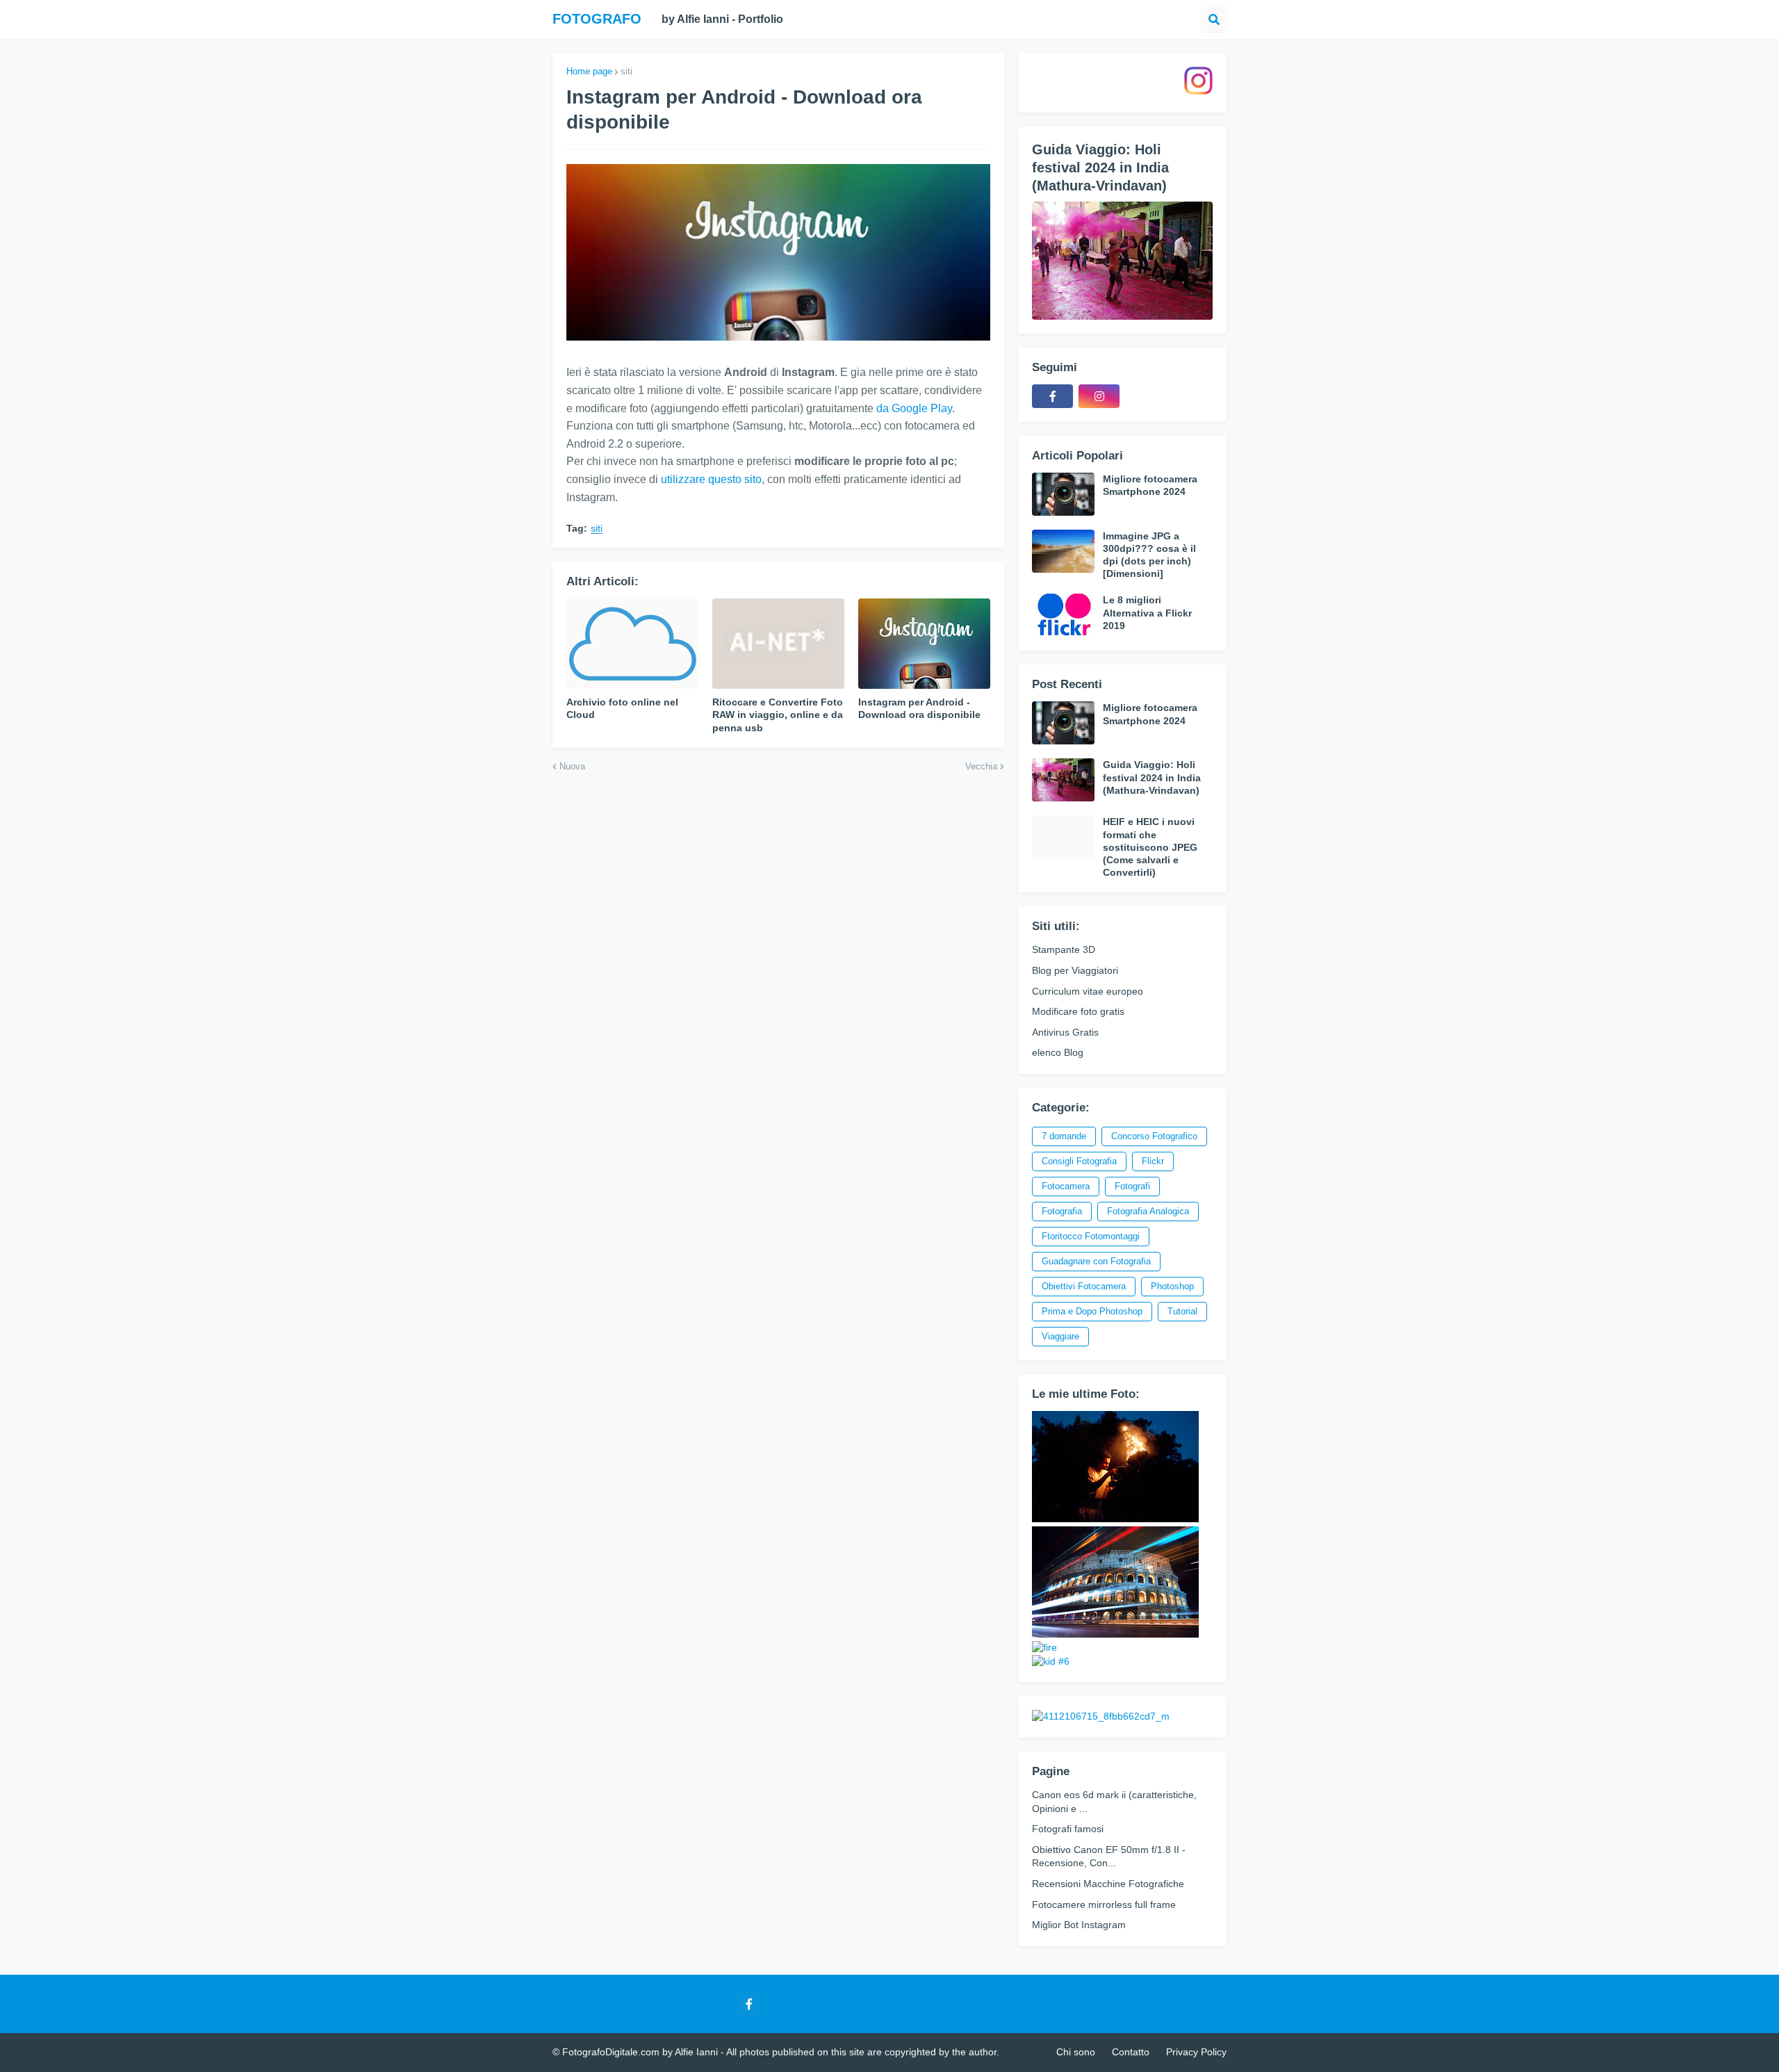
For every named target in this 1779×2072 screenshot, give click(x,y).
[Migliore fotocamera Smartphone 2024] (1063, 494)
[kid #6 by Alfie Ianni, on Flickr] (1051, 1661)
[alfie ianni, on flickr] (1115, 1519)
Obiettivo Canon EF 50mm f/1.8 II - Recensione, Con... (1109, 1857)
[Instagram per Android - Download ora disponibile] (924, 644)
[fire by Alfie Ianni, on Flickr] (1044, 1647)
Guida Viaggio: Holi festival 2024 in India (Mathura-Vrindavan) (1100, 168)
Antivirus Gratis (1065, 1032)
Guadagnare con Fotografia (1096, 1261)
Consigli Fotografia (1079, 1161)
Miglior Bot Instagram (1079, 1925)
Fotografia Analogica (1148, 1211)
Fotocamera (1066, 1186)
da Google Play (914, 408)
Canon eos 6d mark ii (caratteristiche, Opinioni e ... (1114, 1802)
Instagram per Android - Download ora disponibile (919, 708)
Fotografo (597, 19)
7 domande (1064, 1136)
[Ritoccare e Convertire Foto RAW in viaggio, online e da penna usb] (778, 644)
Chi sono (1076, 2052)
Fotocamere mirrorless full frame (1104, 1904)
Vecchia (981, 766)
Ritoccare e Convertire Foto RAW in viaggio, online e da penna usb (778, 715)
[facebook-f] (1052, 396)
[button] (1214, 19)
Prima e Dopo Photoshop (1092, 1311)
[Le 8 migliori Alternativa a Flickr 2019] (1063, 615)
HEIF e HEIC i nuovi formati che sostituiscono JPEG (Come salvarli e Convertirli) (1150, 847)
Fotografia (1062, 1211)
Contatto (1131, 2052)
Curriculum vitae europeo (1088, 991)
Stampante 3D (1064, 949)
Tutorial (1182, 1311)
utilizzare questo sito (711, 479)
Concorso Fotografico (1154, 1136)
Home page (589, 71)
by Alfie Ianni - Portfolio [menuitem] (722, 19)
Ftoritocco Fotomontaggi (1091, 1236)
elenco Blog (1058, 1052)
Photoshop (1172, 1286)
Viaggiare (1060, 1336)
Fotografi (1132, 1186)
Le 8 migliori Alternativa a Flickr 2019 (1147, 612)
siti (626, 71)
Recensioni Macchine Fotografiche (1108, 1884)
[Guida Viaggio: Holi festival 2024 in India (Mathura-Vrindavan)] (1122, 261)
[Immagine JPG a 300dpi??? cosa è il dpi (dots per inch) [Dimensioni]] (1063, 551)
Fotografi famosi (1068, 1829)
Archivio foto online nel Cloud (622, 708)
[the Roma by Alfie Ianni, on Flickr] (1115, 1634)
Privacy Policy (1196, 2052)
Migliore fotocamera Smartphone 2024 (1150, 485)
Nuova (572, 766)
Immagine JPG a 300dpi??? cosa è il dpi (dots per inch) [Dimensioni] (1149, 555)
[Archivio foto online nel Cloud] (632, 644)
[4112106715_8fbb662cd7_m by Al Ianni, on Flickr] (1101, 1716)
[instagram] (1099, 396)
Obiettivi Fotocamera (1084, 1286)
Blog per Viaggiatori (1075, 970)
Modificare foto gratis (1078, 1011)
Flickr (1153, 1161)
